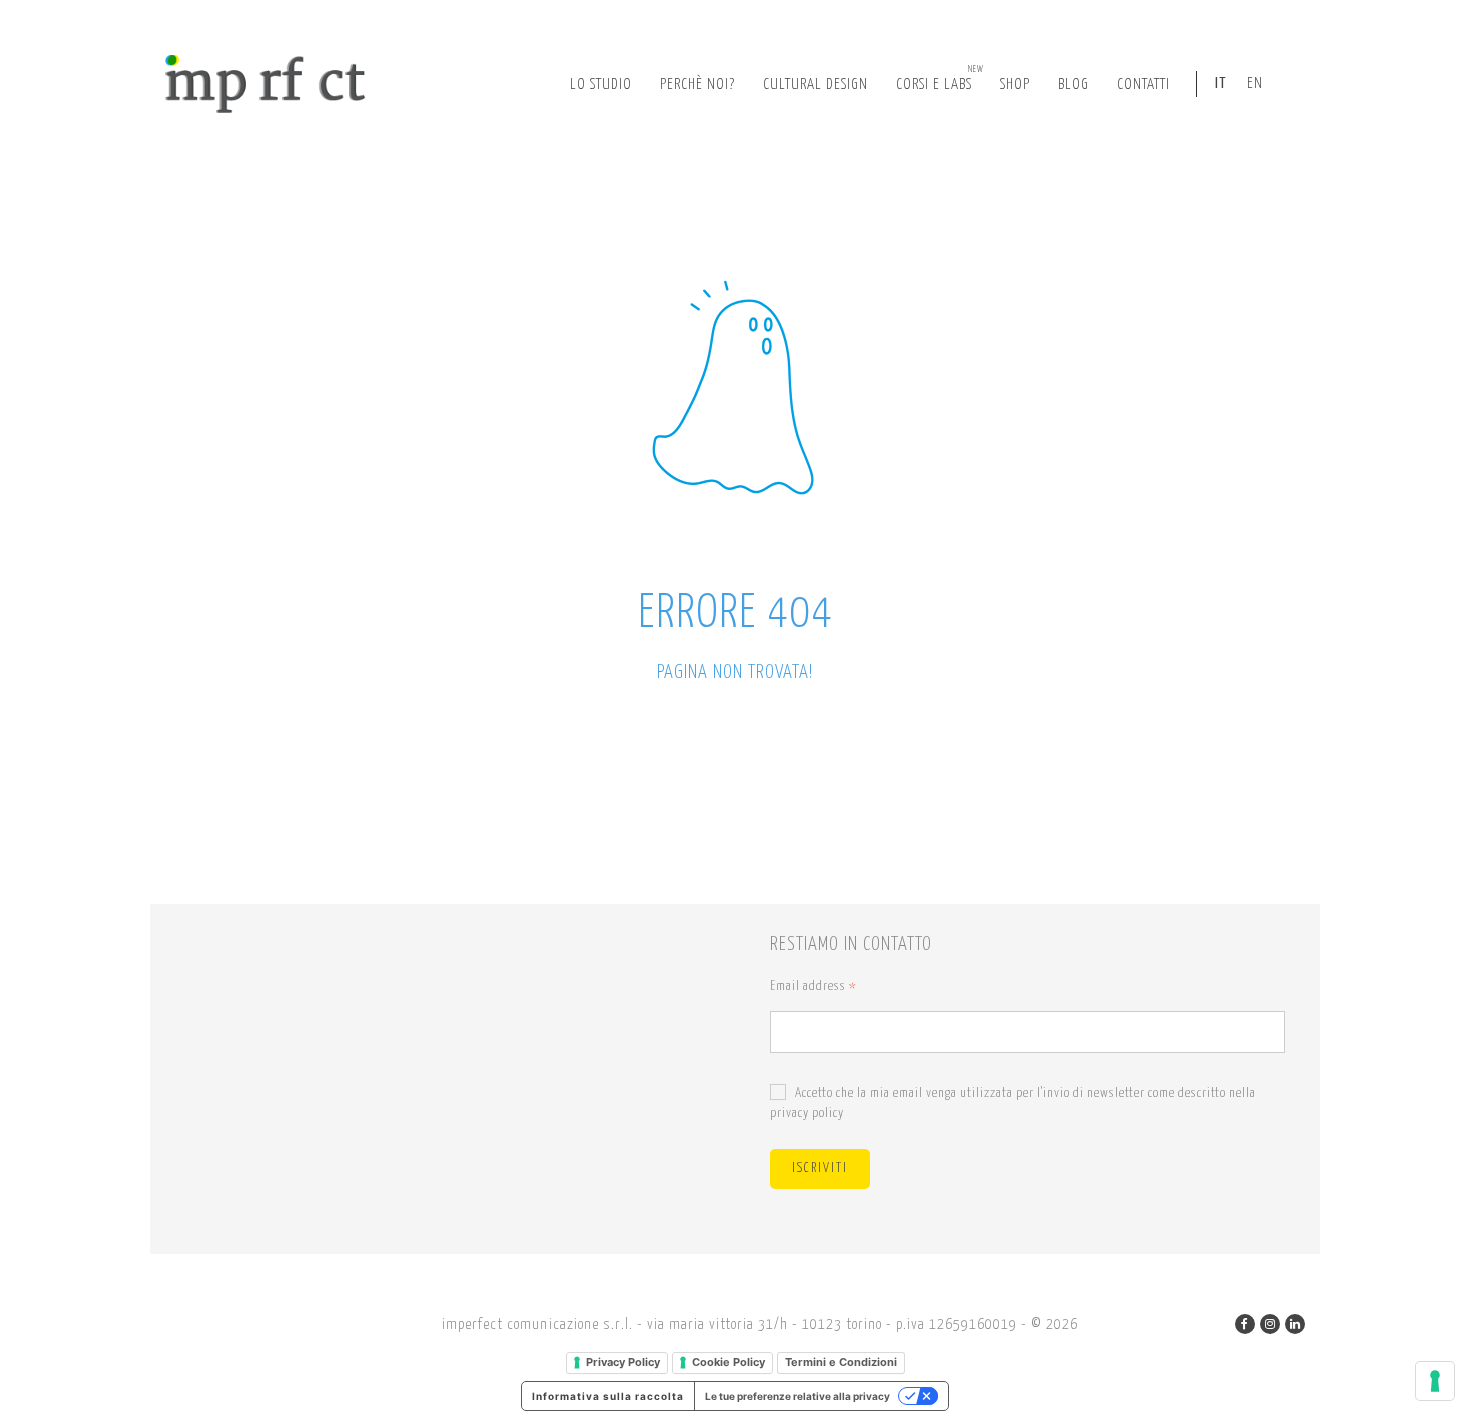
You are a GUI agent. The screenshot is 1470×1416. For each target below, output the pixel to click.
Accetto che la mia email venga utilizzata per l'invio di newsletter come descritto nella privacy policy (1013, 1103)
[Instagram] (1270, 1324)
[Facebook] (1245, 1324)
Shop (1015, 84)
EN (1255, 83)
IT (1221, 83)
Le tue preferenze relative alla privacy (797, 1396)
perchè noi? (697, 84)
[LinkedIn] (1295, 1324)
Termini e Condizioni (841, 1362)
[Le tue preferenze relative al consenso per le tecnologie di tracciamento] (1435, 1381)
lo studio (601, 84)
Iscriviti (820, 1168)
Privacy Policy (623, 1362)
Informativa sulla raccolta (608, 1396)
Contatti (1143, 84)
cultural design (815, 84)
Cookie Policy (728, 1362)
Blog (1073, 84)
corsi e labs (940, 78)
